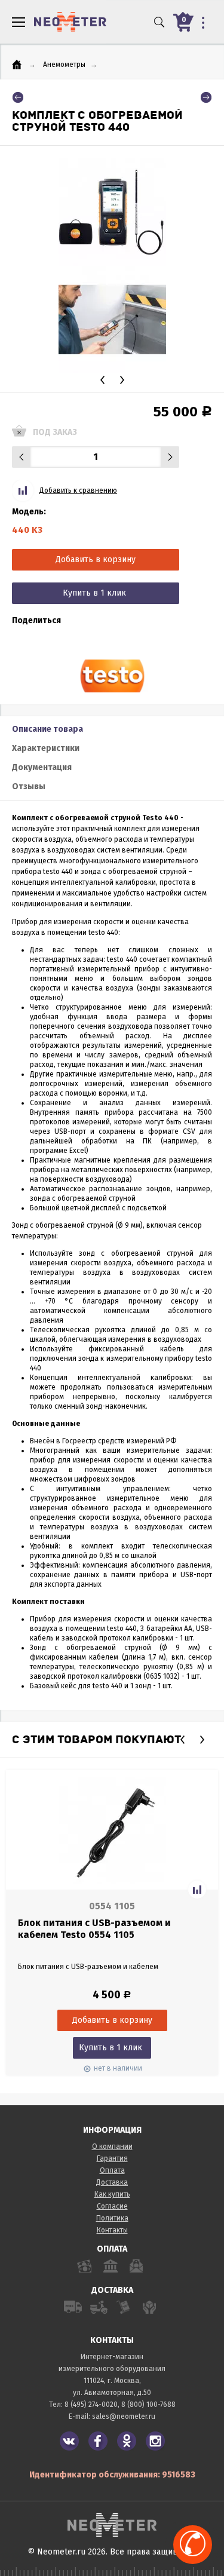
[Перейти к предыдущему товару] (18, 97)
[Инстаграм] (155, 2441)
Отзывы (29, 786)
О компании (112, 2146)
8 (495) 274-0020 (91, 2405)
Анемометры (64, 65)
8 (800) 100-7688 (148, 2405)
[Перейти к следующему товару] (206, 97)
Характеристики (46, 748)
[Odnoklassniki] (127, 2441)
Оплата (112, 2170)
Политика (112, 2218)
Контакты (112, 2230)
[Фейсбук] (98, 2441)
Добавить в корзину (96, 559)
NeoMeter (70, 22)
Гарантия (112, 2158)
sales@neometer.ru (124, 2416)
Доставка (112, 2182)
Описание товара (47, 729)
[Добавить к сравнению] (197, 1890)
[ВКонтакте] (69, 2441)
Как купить (112, 2194)
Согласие (112, 2206)
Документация (42, 767)
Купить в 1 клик (94, 593)
